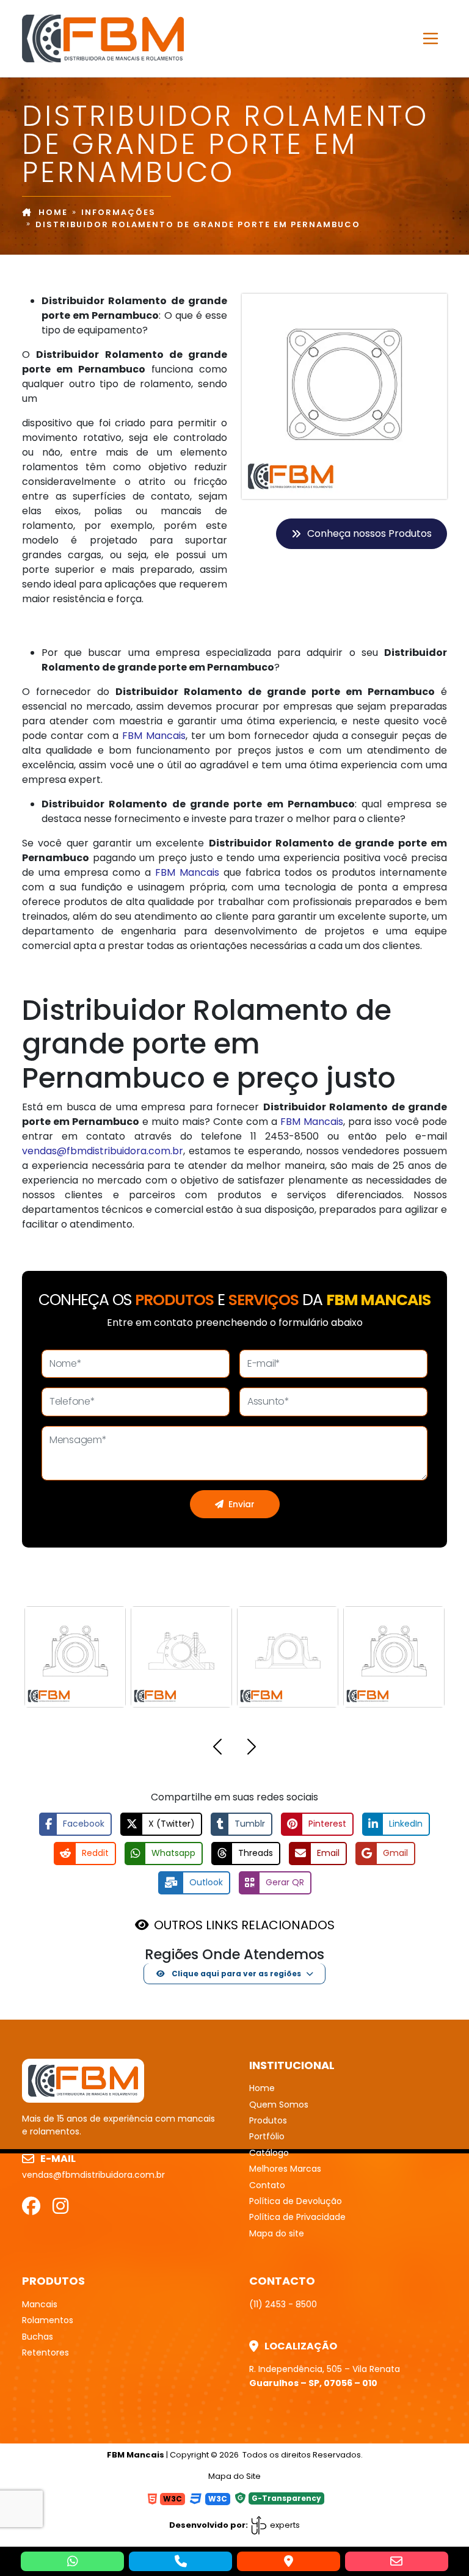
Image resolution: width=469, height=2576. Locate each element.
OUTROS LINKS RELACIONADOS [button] (244, 1925)
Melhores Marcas (285, 2169)
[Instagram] (60, 2206)
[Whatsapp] (72, 2561)
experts (284, 2525)
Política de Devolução (296, 2201)
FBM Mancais (154, 736)
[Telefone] (180, 2561)
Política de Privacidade (297, 2217)
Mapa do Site (234, 2476)
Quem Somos (279, 2105)
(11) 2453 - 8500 (283, 2304)
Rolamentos (48, 2320)
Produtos (268, 2120)
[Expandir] (431, 38)
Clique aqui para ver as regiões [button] (235, 1974)
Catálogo (269, 2153)
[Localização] (289, 2561)
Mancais (40, 2304)
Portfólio (267, 2136)
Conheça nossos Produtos (369, 533)
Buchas (38, 2337)
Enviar (242, 1504)
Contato (267, 2185)
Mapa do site (277, 2233)
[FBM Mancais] (83, 2080)
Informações (118, 212)
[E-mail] (397, 2561)
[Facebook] (31, 2206)
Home (53, 212)
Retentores (45, 2352)
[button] (217, 1749)
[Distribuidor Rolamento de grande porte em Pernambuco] (103, 37)
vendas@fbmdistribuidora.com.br (103, 1151)
